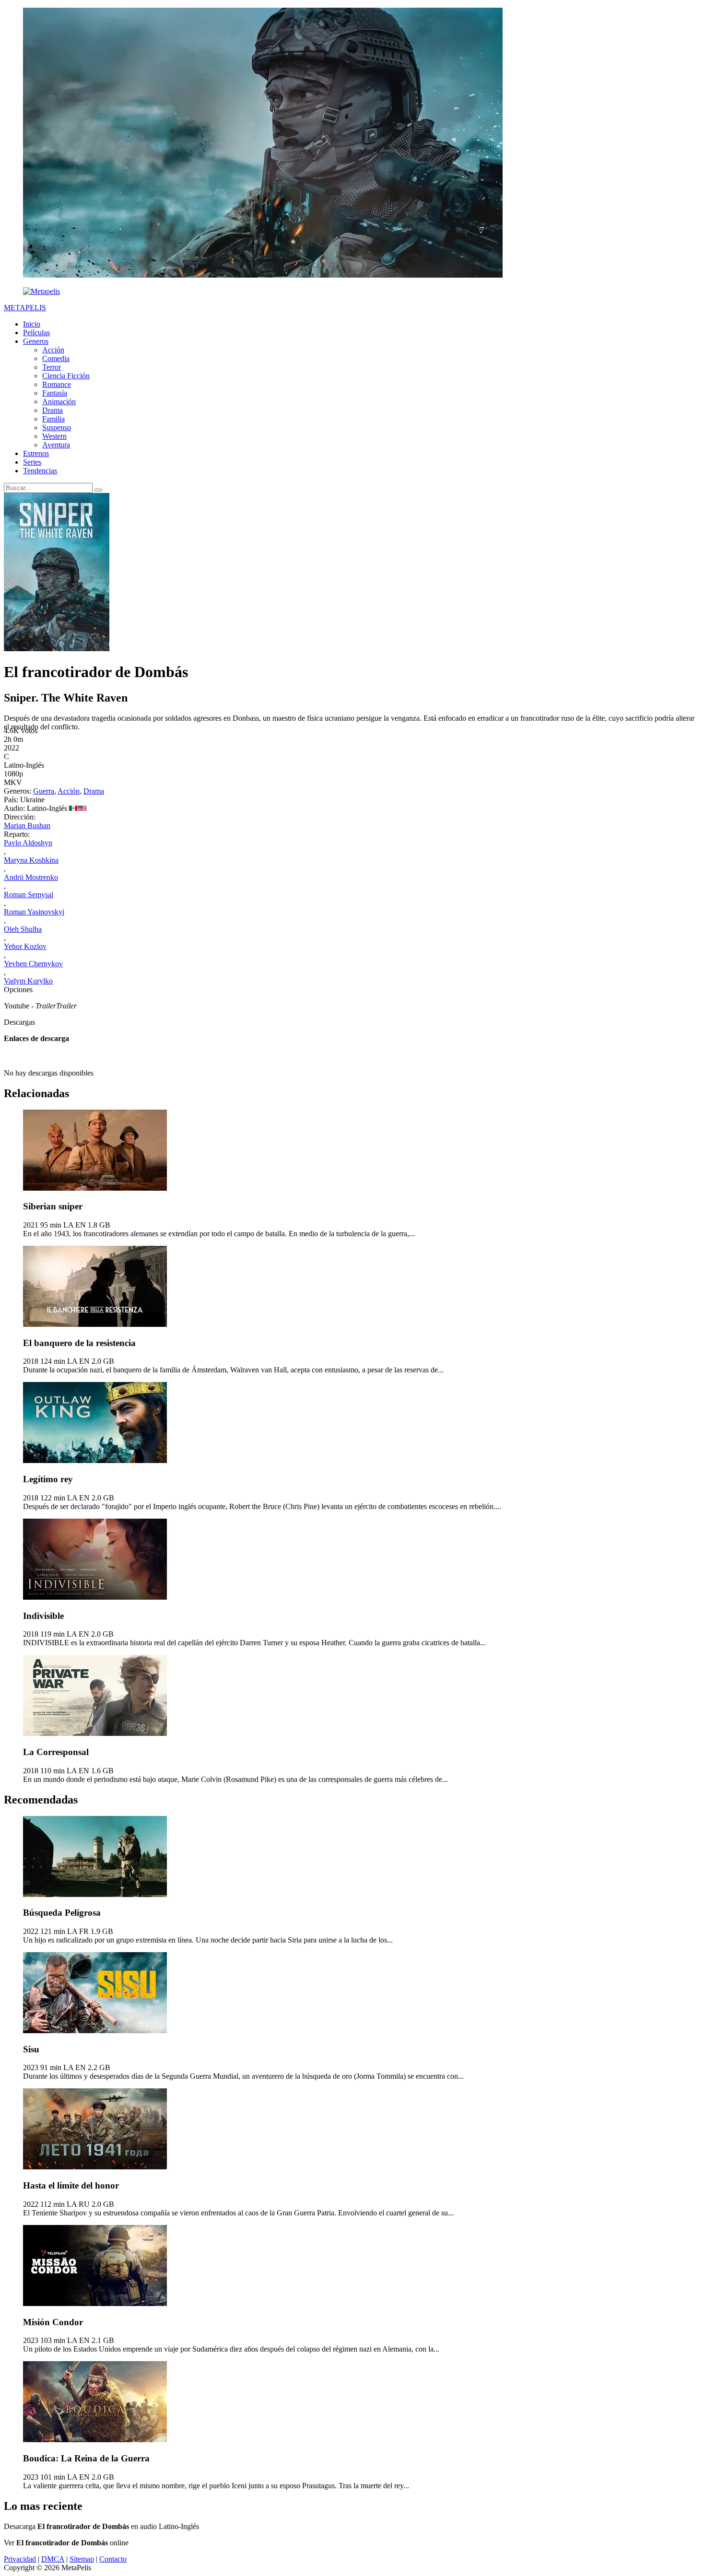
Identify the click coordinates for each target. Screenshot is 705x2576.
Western (54, 436)
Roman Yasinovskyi (34, 912)
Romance (57, 384)
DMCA (53, 2559)
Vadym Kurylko (28, 981)
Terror (52, 367)
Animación (59, 402)
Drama (53, 410)
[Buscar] (98, 490)
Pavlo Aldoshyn (28, 843)
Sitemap (82, 2559)
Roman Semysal (29, 895)
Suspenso (57, 427)
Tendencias (40, 471)
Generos (36, 341)
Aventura (56, 445)
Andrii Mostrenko (31, 877)
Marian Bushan (27, 825)
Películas (36, 333)
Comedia (56, 358)
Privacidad (20, 2559)
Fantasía (55, 393)
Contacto (113, 2559)
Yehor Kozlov (25, 946)
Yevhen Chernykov (33, 964)
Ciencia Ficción (66, 376)
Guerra (44, 791)
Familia (53, 419)
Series (32, 462)
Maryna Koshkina (31, 860)
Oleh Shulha (23, 929)
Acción (53, 350)
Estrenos (36, 453)
